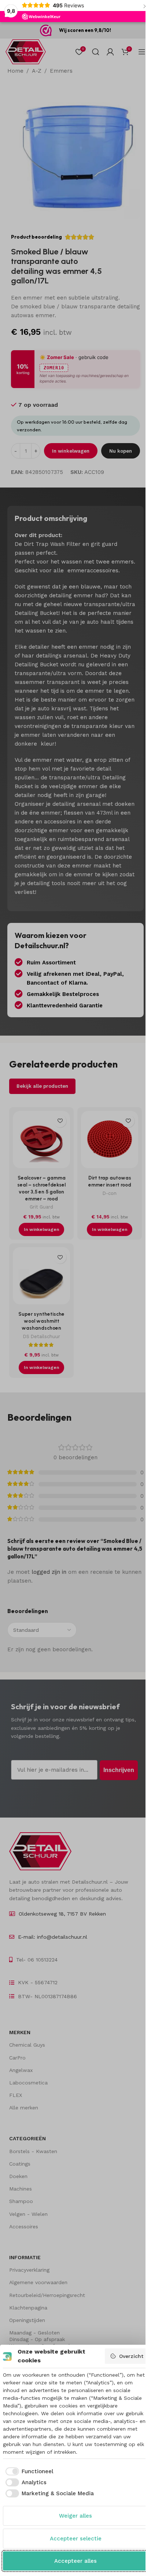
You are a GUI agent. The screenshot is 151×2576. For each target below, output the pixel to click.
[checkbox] (28, 2472)
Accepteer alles (75, 2561)
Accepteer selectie (76, 2539)
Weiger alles (75, 2516)
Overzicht (131, 2356)
